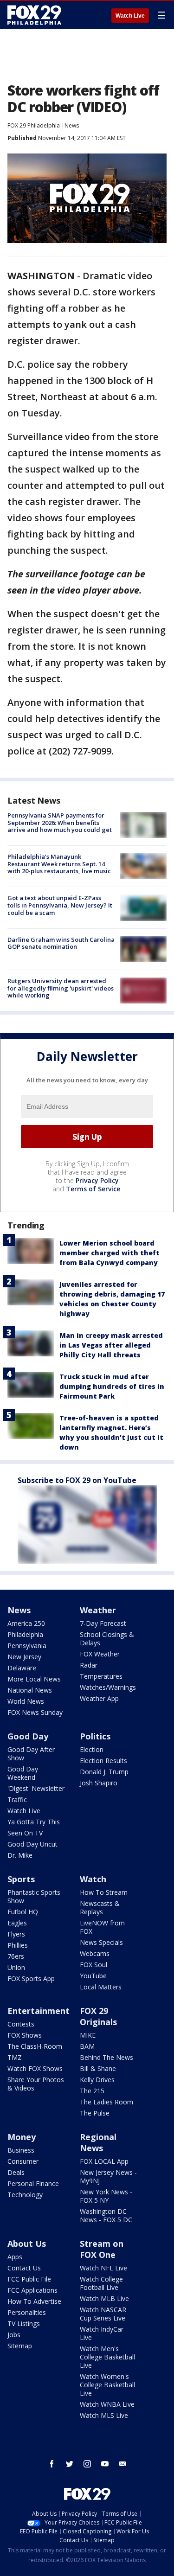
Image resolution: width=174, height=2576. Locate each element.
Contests (21, 2024)
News (72, 125)
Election (92, 1749)
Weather (98, 1610)
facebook (52, 2464)
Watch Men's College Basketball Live (107, 2357)
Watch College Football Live (101, 2283)
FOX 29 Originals (98, 2016)
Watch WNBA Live (107, 2404)
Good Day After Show (31, 1754)
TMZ (15, 2057)
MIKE (88, 2035)
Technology (25, 2195)
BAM (87, 2046)
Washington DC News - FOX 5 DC (106, 2215)
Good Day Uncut (32, 1844)
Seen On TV (25, 1833)
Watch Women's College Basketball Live (107, 2385)
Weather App (99, 1698)
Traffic (17, 1799)
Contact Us (24, 2268)
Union (16, 1967)
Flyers (16, 1934)
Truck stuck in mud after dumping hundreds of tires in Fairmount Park (112, 1386)
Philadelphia (25, 1634)
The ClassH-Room (35, 2046)
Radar (89, 1665)
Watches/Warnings (108, 1687)
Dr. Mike (20, 1855)
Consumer (23, 2161)
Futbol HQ (23, 1912)
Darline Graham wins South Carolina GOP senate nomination (61, 943)
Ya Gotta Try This (34, 1822)
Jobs (14, 2335)
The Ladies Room (106, 2102)
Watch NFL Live (103, 2268)
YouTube (93, 1976)
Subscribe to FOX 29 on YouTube (77, 1480)
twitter (70, 2464)
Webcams (95, 1953)
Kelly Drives (97, 2080)
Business (21, 2150)
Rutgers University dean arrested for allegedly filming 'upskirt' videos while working (61, 988)
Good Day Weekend (23, 1773)
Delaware (22, 1668)
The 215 (92, 2091)
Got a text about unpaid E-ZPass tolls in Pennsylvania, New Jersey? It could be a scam (60, 905)
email (122, 2464)
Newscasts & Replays (100, 1908)
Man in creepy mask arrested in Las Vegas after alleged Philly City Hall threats (111, 1345)
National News (30, 1690)
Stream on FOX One (102, 2249)
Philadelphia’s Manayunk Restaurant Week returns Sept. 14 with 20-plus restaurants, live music (59, 864)
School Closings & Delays (107, 1639)
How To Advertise (34, 2301)
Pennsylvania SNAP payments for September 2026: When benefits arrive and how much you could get (60, 822)
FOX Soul (93, 1965)
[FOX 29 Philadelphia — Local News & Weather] (34, 15)
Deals (16, 2172)
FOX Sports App (31, 1978)
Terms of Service (93, 1189)
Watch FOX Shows (35, 2068)
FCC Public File (29, 2279)
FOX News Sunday (35, 1712)
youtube (105, 2464)
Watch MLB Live (104, 2298)
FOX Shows (25, 2035)
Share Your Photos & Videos (36, 2084)
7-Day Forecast (103, 1623)
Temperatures (101, 1676)
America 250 (26, 1623)
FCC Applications (32, 2290)
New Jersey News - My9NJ (108, 2176)
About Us (27, 2244)
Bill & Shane (98, 2068)
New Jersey (24, 1657)
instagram (87, 2464)
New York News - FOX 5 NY (106, 2196)
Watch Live (130, 16)
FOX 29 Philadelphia (34, 125)
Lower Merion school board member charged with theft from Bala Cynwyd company (110, 1253)
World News (26, 1701)
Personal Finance (33, 2183)
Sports (21, 1879)
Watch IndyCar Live (102, 2333)
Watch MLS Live (104, 2415)
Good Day (28, 1736)
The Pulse (95, 2113)
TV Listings (24, 2324)
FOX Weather (100, 1654)
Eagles (17, 1923)
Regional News (98, 2142)
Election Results (103, 1761)
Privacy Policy (97, 1180)
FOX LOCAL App (104, 2161)
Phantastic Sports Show (34, 1896)
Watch (93, 1879)
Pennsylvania (27, 1646)
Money (22, 2137)
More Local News (34, 1679)
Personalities (27, 2312)
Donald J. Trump (104, 1772)
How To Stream (104, 1892)
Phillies (18, 1945)
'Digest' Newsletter (36, 1788)
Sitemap (20, 2346)
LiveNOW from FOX (102, 1927)
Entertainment (39, 2011)
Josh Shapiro (99, 1783)
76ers (16, 1956)
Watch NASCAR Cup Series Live (103, 2314)
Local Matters (101, 1987)
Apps (15, 2257)
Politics (95, 1736)
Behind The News (106, 2057)
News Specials (101, 1942)
